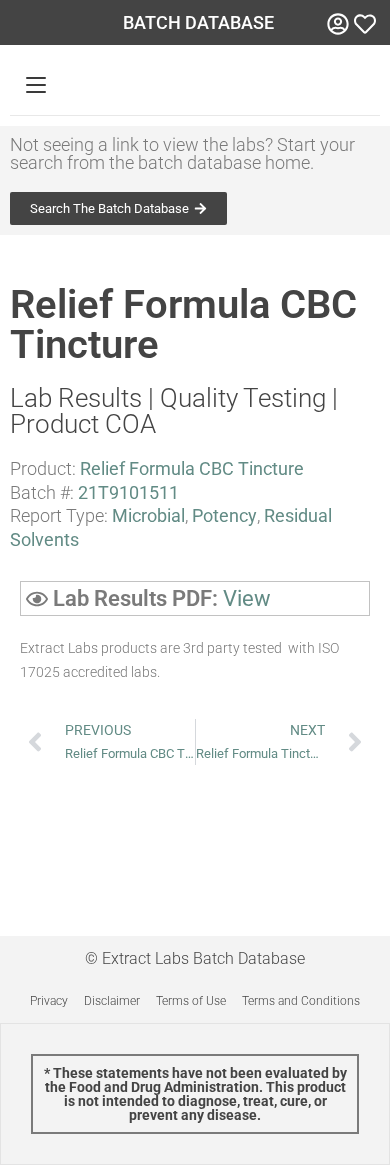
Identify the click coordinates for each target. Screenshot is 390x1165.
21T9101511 (128, 492)
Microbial (148, 515)
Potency (224, 515)
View (247, 598)
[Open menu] (36, 85)
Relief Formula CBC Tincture (192, 468)
